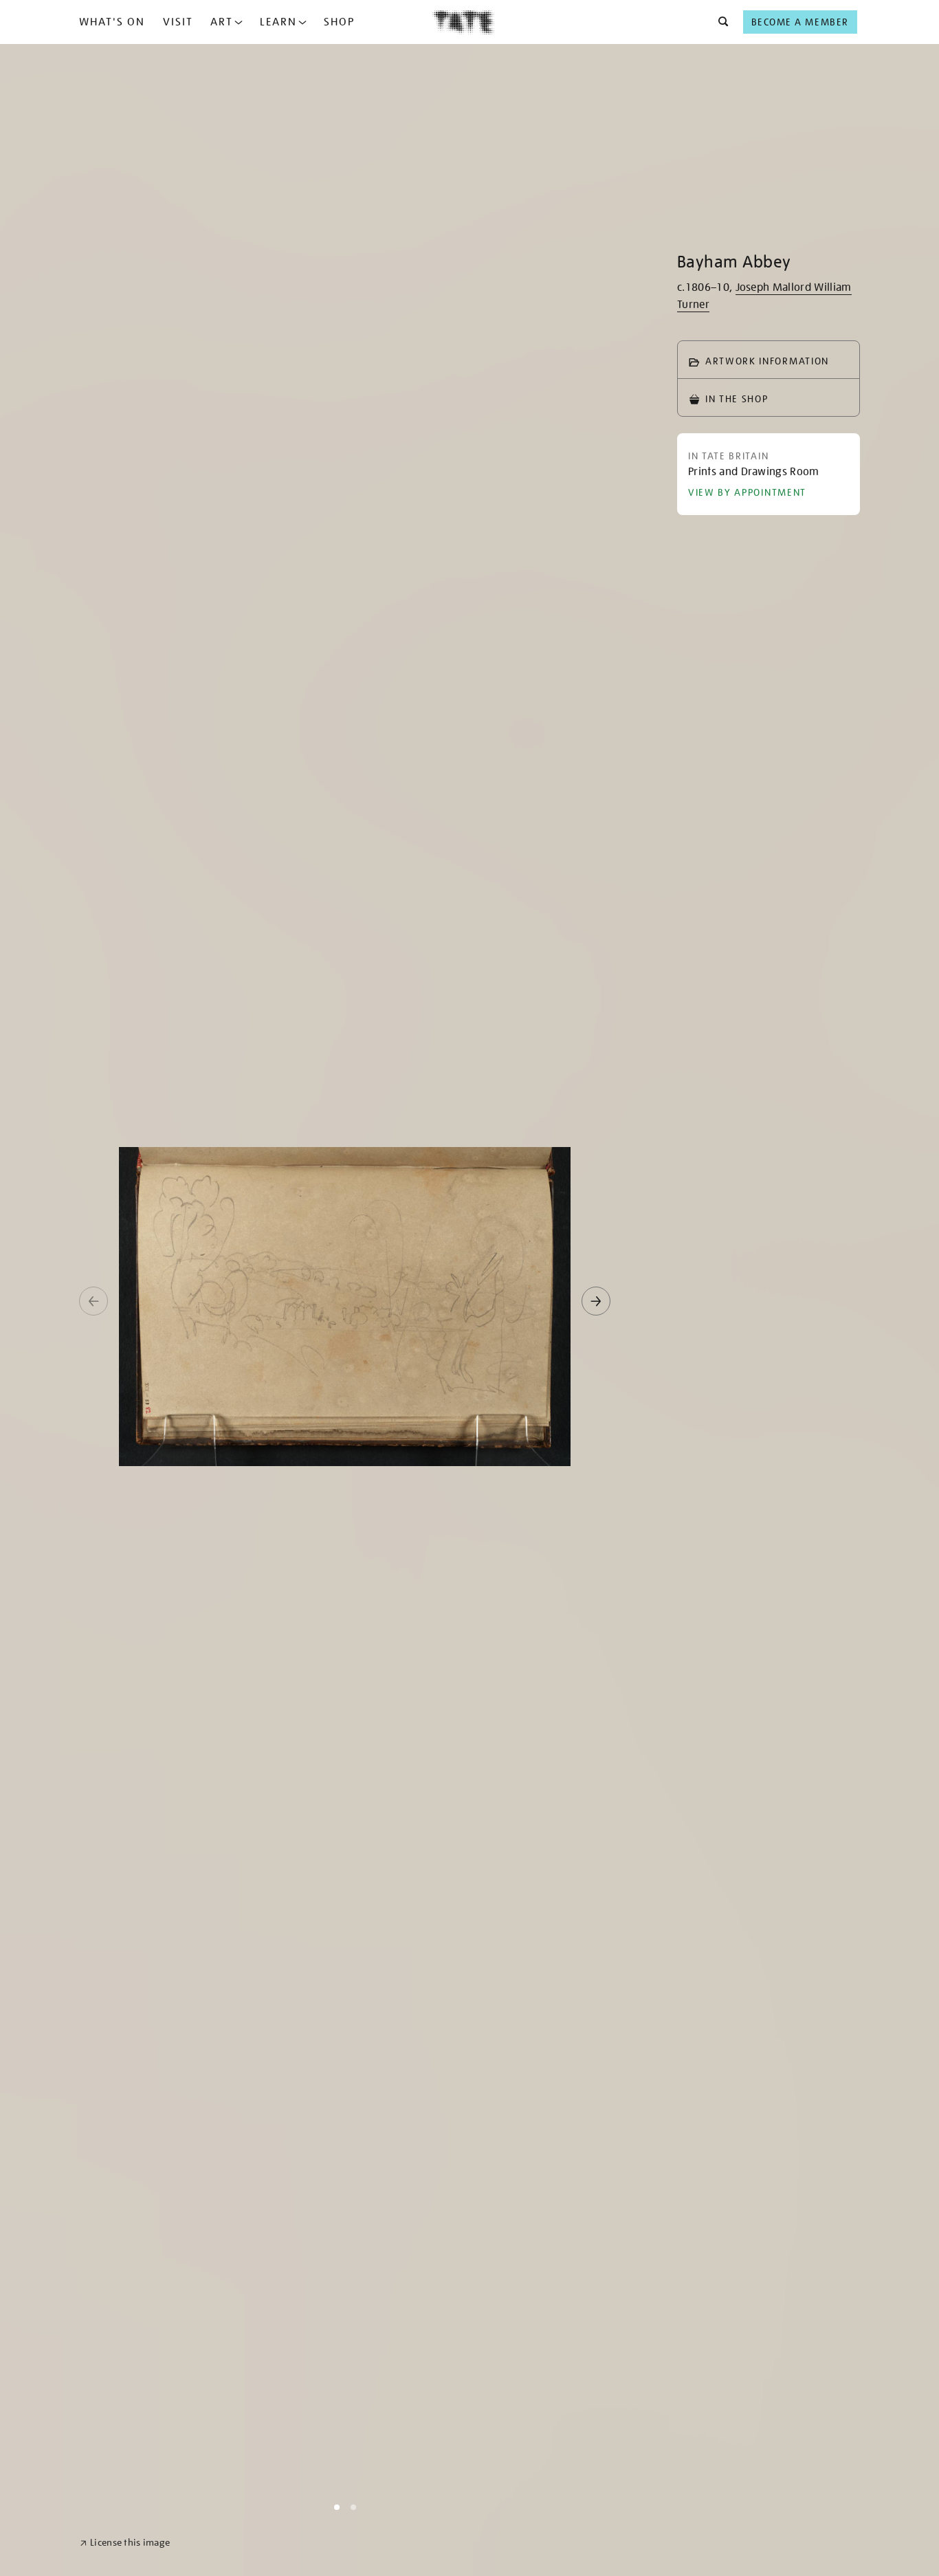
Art (222, 22)
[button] (719, 22)
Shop (339, 22)
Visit (178, 22)
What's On (112, 22)
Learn (278, 22)
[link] (125, 2543)
